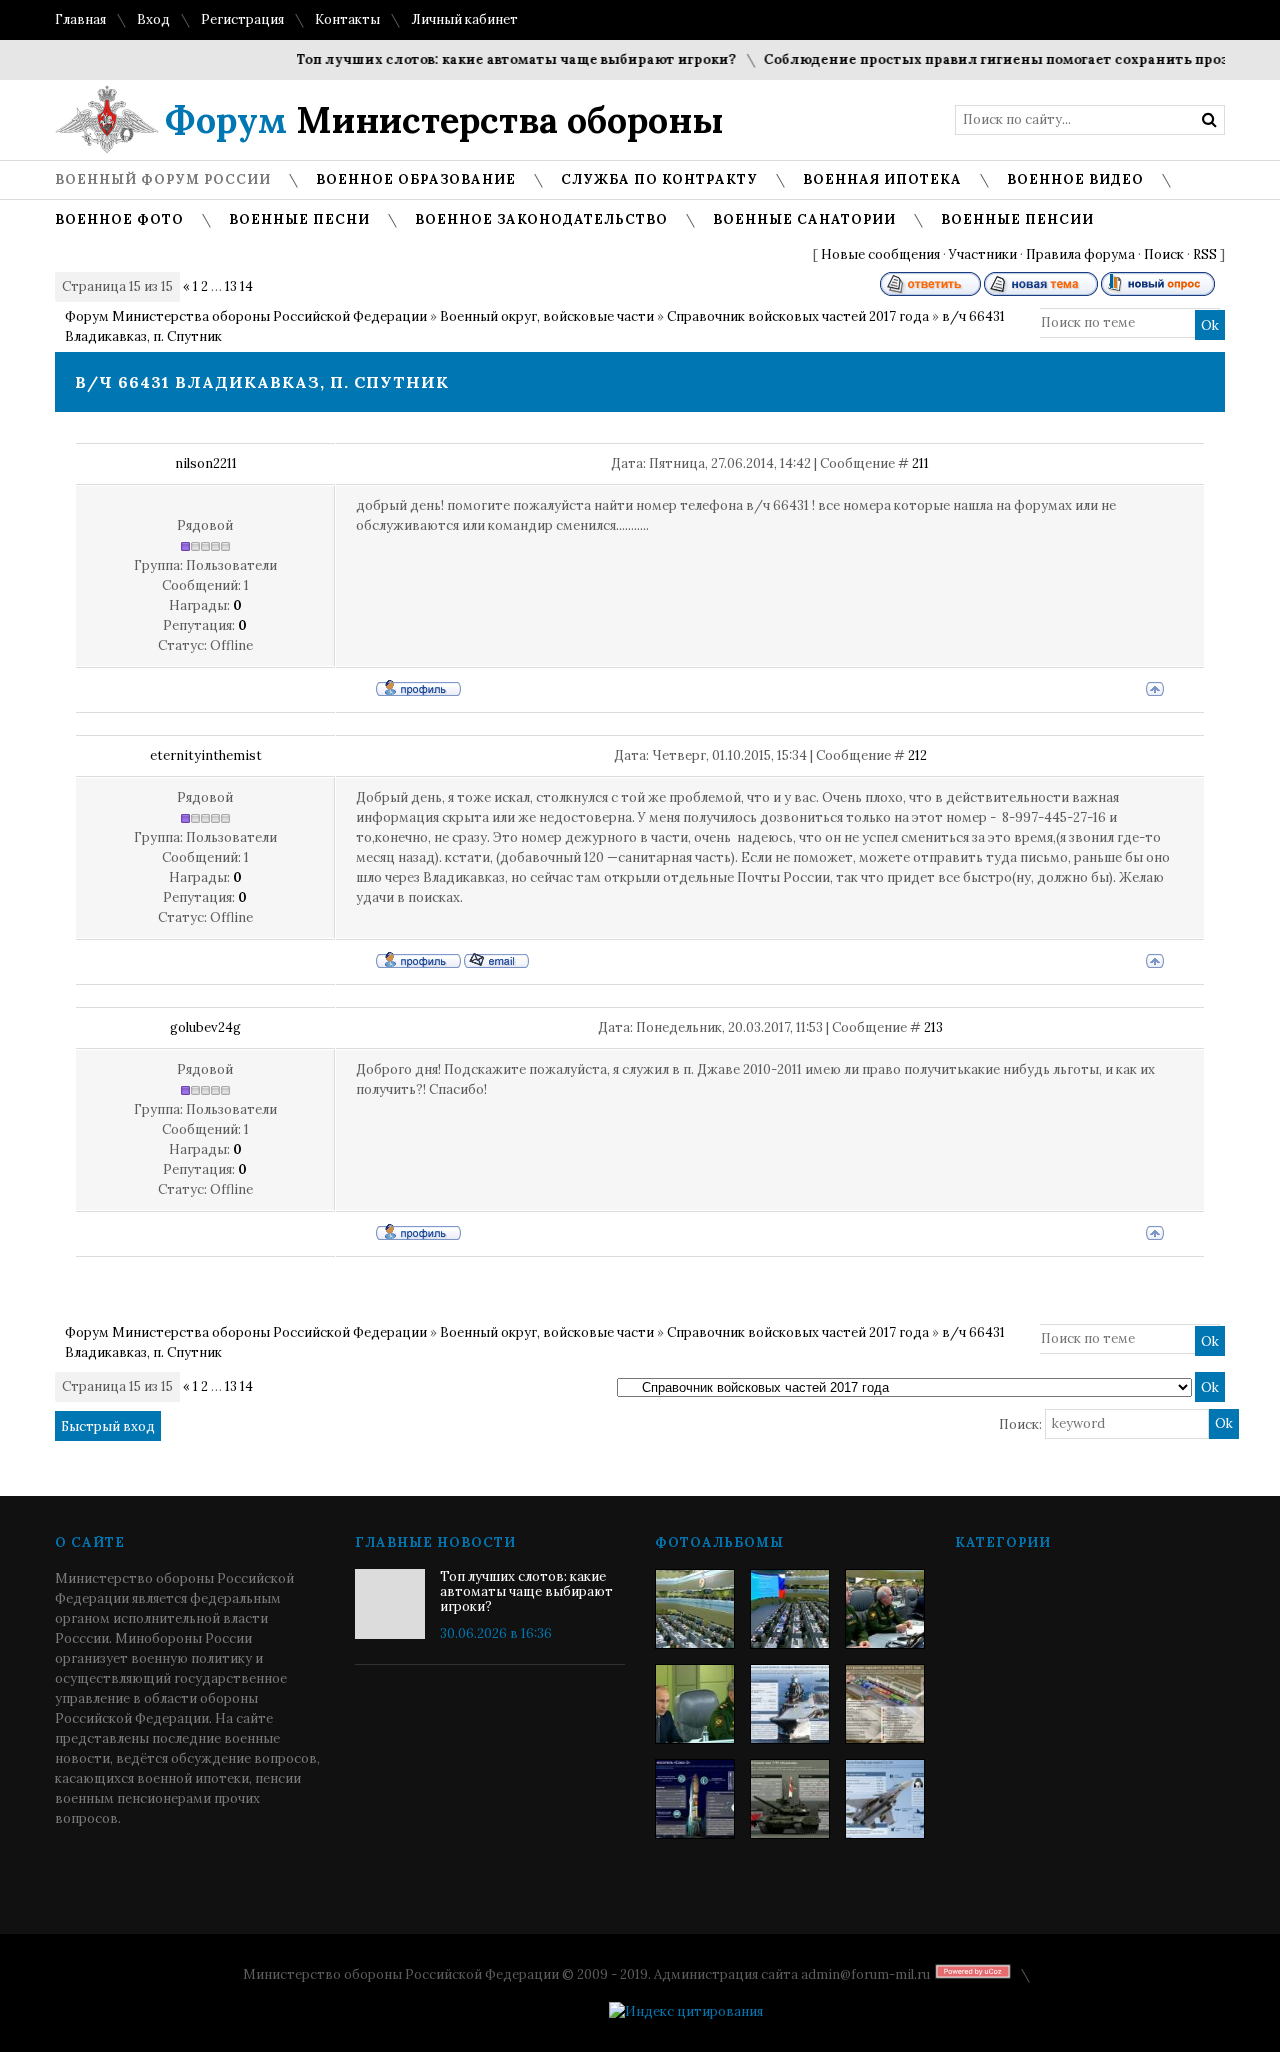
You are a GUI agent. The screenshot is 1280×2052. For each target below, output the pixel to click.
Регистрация (242, 19)
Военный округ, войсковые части (547, 316)
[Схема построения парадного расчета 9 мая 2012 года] (885, 1704)
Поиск (1164, 254)
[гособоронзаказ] (885, 1609)
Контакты (347, 19)
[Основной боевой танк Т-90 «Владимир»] (790, 1799)
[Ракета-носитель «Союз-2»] (695, 1799)
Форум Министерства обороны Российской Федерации (246, 316)
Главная (80, 19)
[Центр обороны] (790, 1609)
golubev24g (205, 1027)
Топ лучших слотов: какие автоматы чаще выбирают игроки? (493, 59)
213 (933, 1027)
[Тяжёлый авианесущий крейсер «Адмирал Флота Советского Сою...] (790, 1704)
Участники (983, 254)
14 (246, 286)
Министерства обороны (444, 120)
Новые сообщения (880, 254)
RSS (1205, 254)
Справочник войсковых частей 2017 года (798, 316)
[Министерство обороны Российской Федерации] (695, 1609)
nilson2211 (206, 463)
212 (917, 755)
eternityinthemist (206, 755)
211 (920, 463)
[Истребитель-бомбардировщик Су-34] (885, 1799)
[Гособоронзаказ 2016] (695, 1704)
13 (231, 286)
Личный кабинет (464, 19)
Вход (153, 19)
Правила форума (1080, 254)
